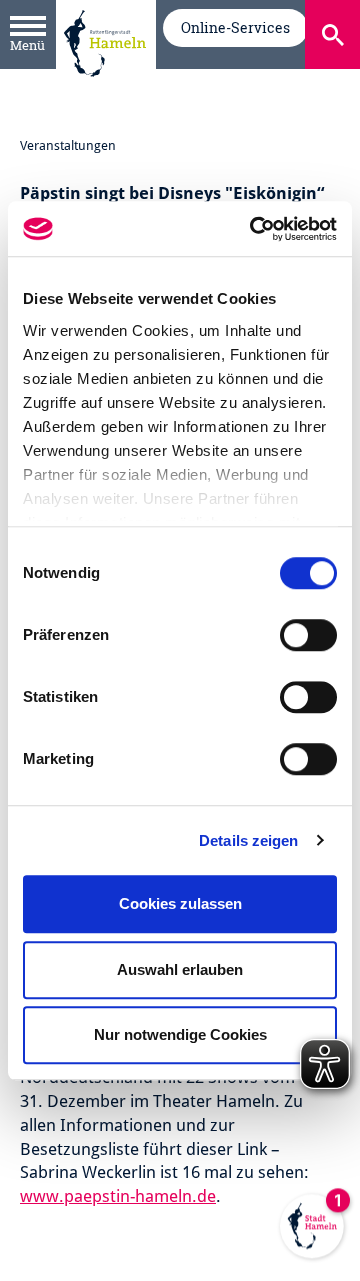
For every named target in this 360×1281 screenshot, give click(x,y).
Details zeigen (248, 840)
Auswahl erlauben (180, 969)
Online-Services (235, 27)
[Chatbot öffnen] (312, 1233)
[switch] (308, 635)
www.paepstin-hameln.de (118, 1196)
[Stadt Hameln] (105, 91)
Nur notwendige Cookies (180, 1034)
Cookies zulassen (180, 903)
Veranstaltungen (68, 145)
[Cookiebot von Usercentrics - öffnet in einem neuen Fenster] (254, 229)
